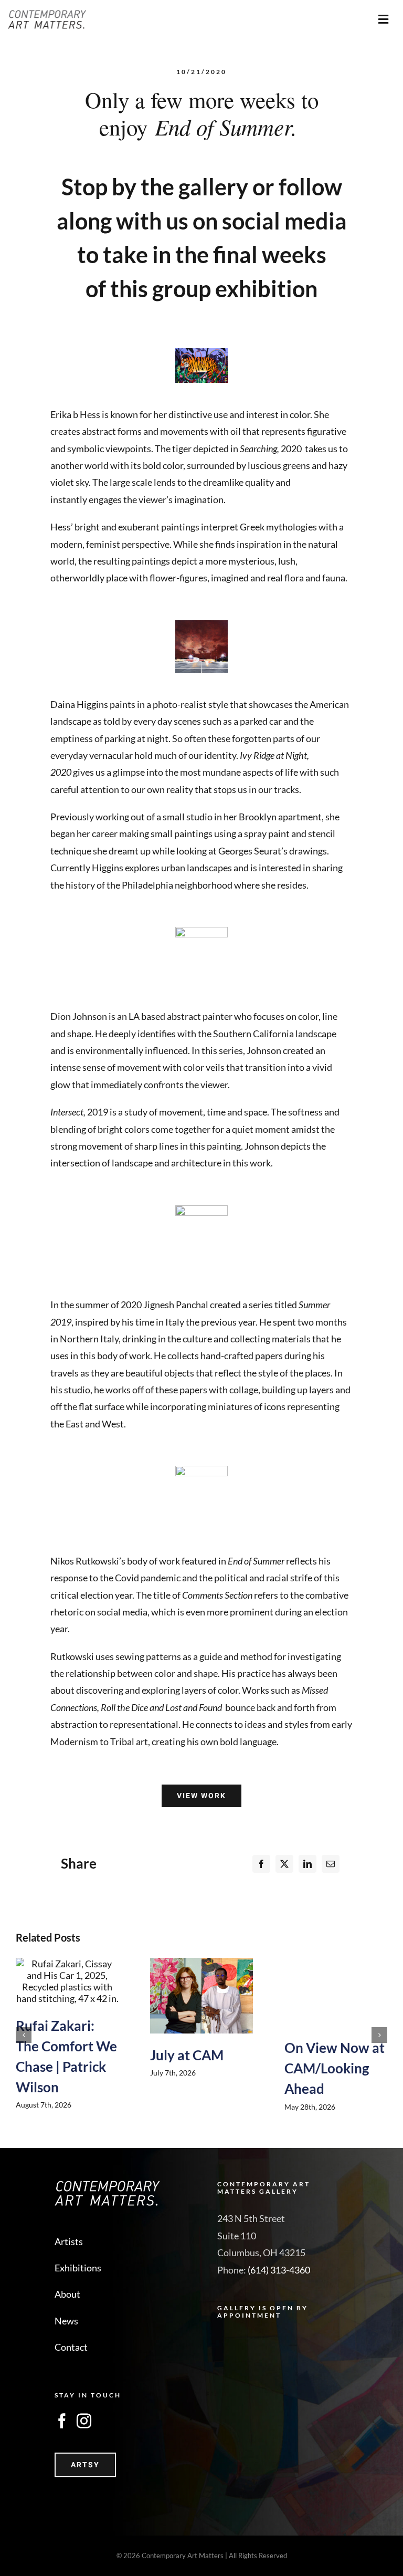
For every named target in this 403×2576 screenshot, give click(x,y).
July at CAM (187, 2055)
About (67, 2294)
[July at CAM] (201, 1996)
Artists (69, 2241)
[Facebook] (261, 1864)
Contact (71, 2347)
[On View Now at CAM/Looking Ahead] (336, 1992)
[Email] (331, 1864)
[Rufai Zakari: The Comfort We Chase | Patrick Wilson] (67, 1981)
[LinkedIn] (307, 1864)
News (66, 2321)
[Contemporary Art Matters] (47, 15)
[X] (284, 1864)
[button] (24, 2035)
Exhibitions (78, 2268)
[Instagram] (84, 2421)
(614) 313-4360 (279, 2270)
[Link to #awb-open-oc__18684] (384, 19)
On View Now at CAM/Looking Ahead (335, 2068)
